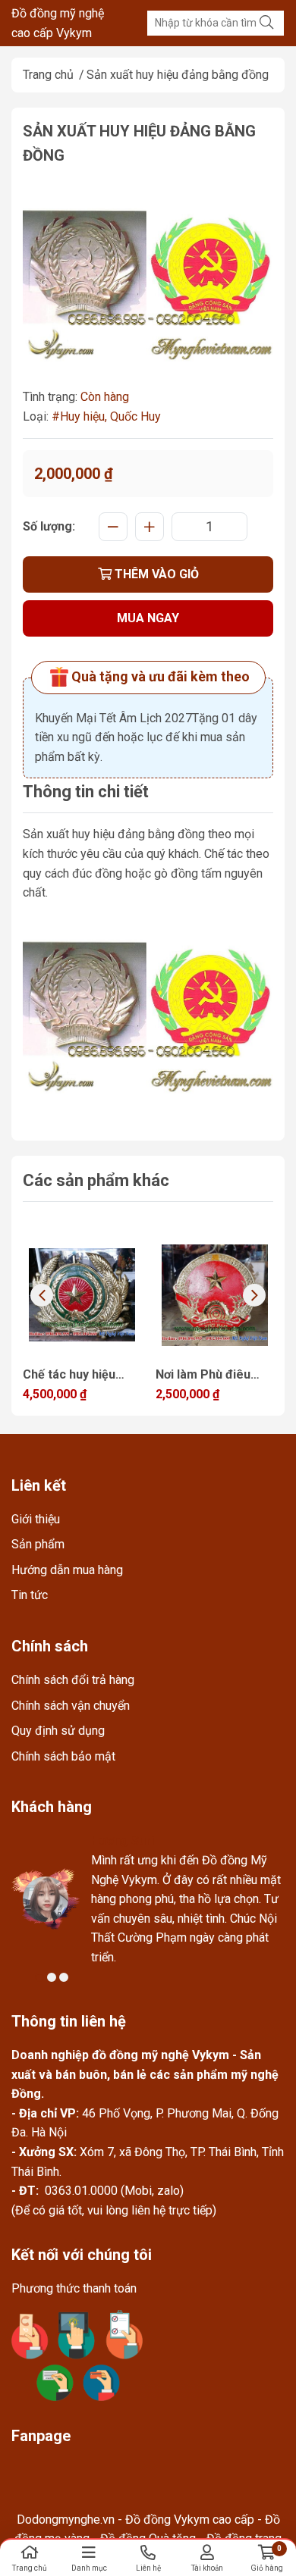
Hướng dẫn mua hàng (67, 1570)
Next (254, 1295)
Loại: (36, 416)
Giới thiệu (36, 1519)
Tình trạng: (50, 397)
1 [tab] (39, 1977)
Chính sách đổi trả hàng (73, 1680)
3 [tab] (64, 1977)
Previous (42, 1295)
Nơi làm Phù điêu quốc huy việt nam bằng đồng (206, 1376)
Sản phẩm (38, 1544)
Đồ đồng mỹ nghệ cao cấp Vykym (58, 23)
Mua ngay (148, 618)
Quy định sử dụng (58, 1731)
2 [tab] (52, 1977)
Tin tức (30, 1595)
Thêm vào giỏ (155, 574)
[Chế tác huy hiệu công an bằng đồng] (82, 1295)
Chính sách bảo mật (63, 1756)
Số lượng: (49, 526)
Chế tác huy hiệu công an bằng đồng (77, 1376)
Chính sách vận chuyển (71, 1706)
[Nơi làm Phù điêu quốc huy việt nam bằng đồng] (214, 1295)
